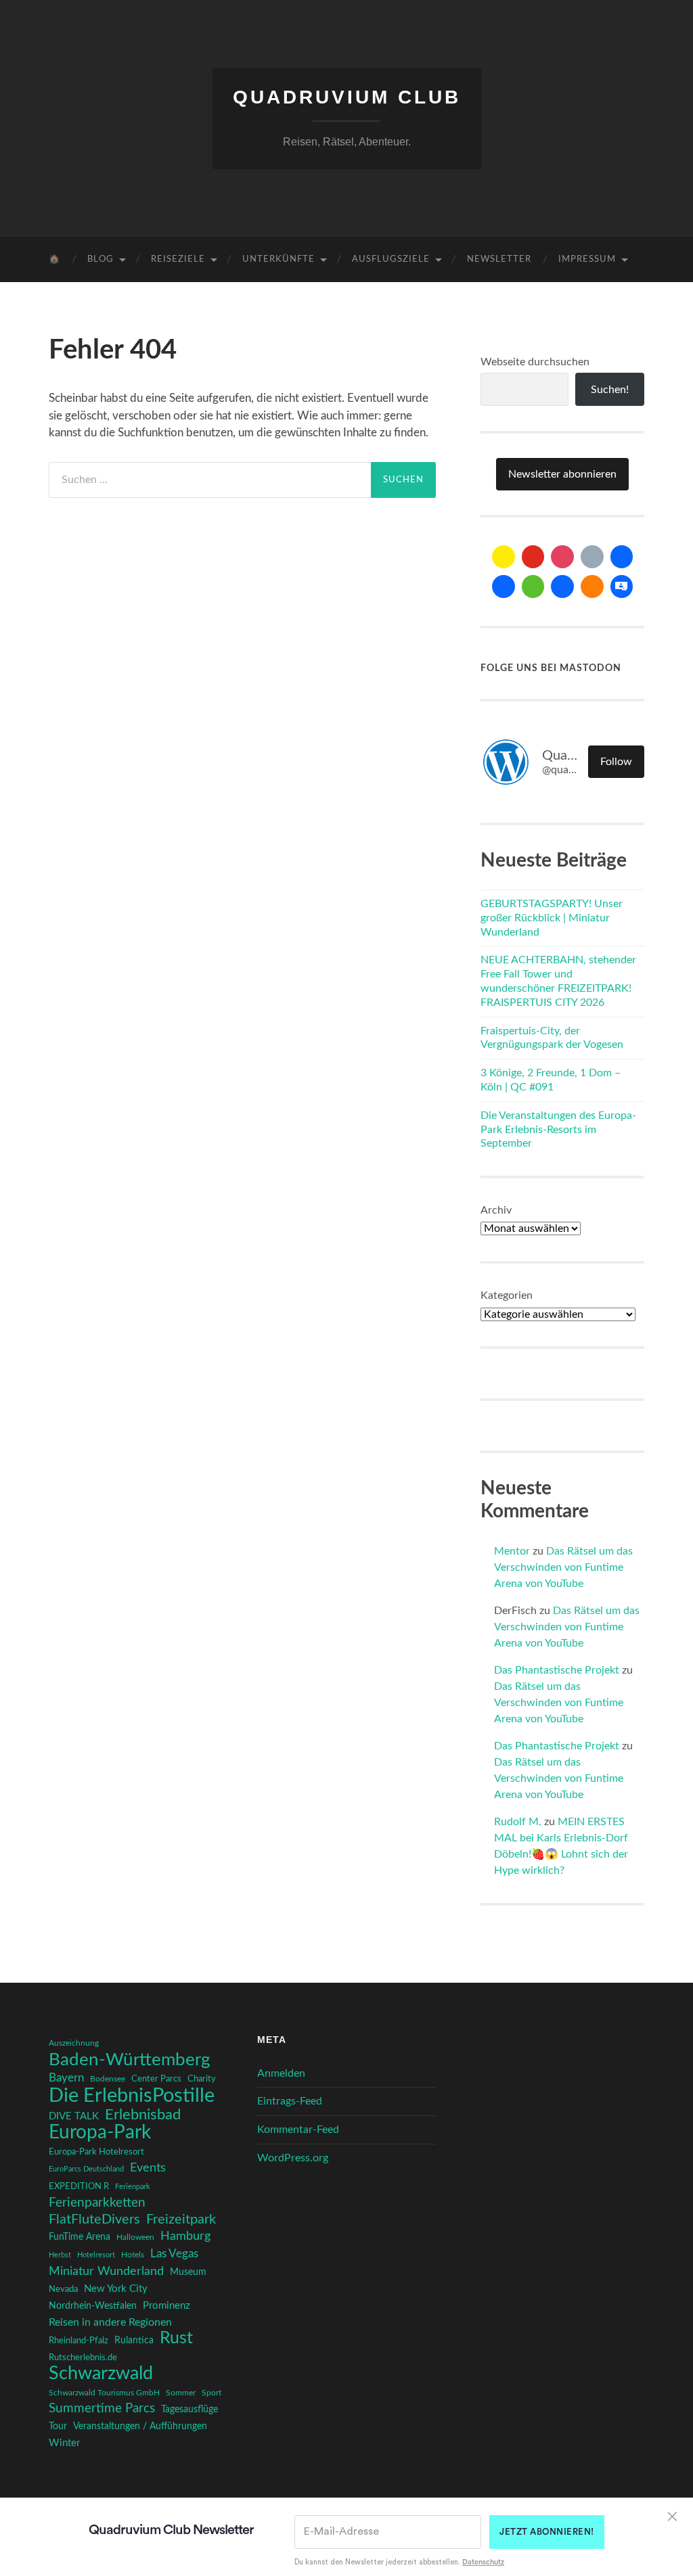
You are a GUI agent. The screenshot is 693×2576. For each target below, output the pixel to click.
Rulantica (134, 2341)
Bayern (66, 2078)
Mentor (512, 1551)
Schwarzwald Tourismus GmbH (104, 2393)
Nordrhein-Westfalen (93, 2306)
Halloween (135, 2237)
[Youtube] (533, 557)
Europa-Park (100, 2133)
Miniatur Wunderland (106, 2271)
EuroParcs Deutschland (86, 2169)
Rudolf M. (518, 1822)
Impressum (587, 259)
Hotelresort (96, 2255)
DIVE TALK (74, 2116)
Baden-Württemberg (130, 2060)
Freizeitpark (181, 2219)
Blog (100, 259)
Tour (58, 2426)
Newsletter (499, 259)
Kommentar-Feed (298, 2130)
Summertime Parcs (102, 2409)
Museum (188, 2272)
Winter (64, 2443)
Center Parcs (156, 2079)
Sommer (181, 2393)
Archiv (496, 1210)
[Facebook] (622, 557)
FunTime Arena (80, 2237)
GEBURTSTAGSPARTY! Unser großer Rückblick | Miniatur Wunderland (552, 918)
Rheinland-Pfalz (79, 2341)
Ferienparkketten (97, 2203)
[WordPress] (592, 586)
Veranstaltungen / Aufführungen (140, 2426)
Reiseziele (178, 259)
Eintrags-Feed (290, 2101)
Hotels (133, 2255)
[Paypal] (562, 586)
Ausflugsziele (391, 259)
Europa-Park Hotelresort (96, 2152)
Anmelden (281, 2073)
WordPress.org (293, 2158)
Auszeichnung (74, 2043)
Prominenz (166, 2306)
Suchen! (610, 390)
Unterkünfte (278, 259)
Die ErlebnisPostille (132, 2096)
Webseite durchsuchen (535, 362)
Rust (176, 2339)
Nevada (63, 2289)
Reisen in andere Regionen (110, 2322)
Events (148, 2168)
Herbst (60, 2255)
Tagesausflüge (189, 2410)
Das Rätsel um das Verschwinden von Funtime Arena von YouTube (563, 1567)
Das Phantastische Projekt (557, 1670)
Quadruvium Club (347, 97)
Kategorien (507, 1295)
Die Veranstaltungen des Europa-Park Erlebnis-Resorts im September (558, 1130)
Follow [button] (616, 762)
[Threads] (592, 557)
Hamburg (185, 2236)
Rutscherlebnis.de (83, 2357)
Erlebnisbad (143, 2115)
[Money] (622, 586)
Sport (211, 2393)
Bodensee (108, 2079)
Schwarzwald (101, 2374)
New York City (116, 2289)
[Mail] (504, 557)
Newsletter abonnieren (562, 474)
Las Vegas (174, 2254)
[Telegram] (504, 586)
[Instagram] (562, 557)
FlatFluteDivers (94, 2219)
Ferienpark (133, 2187)
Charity (202, 2079)
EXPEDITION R (79, 2186)
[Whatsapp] (533, 586)
